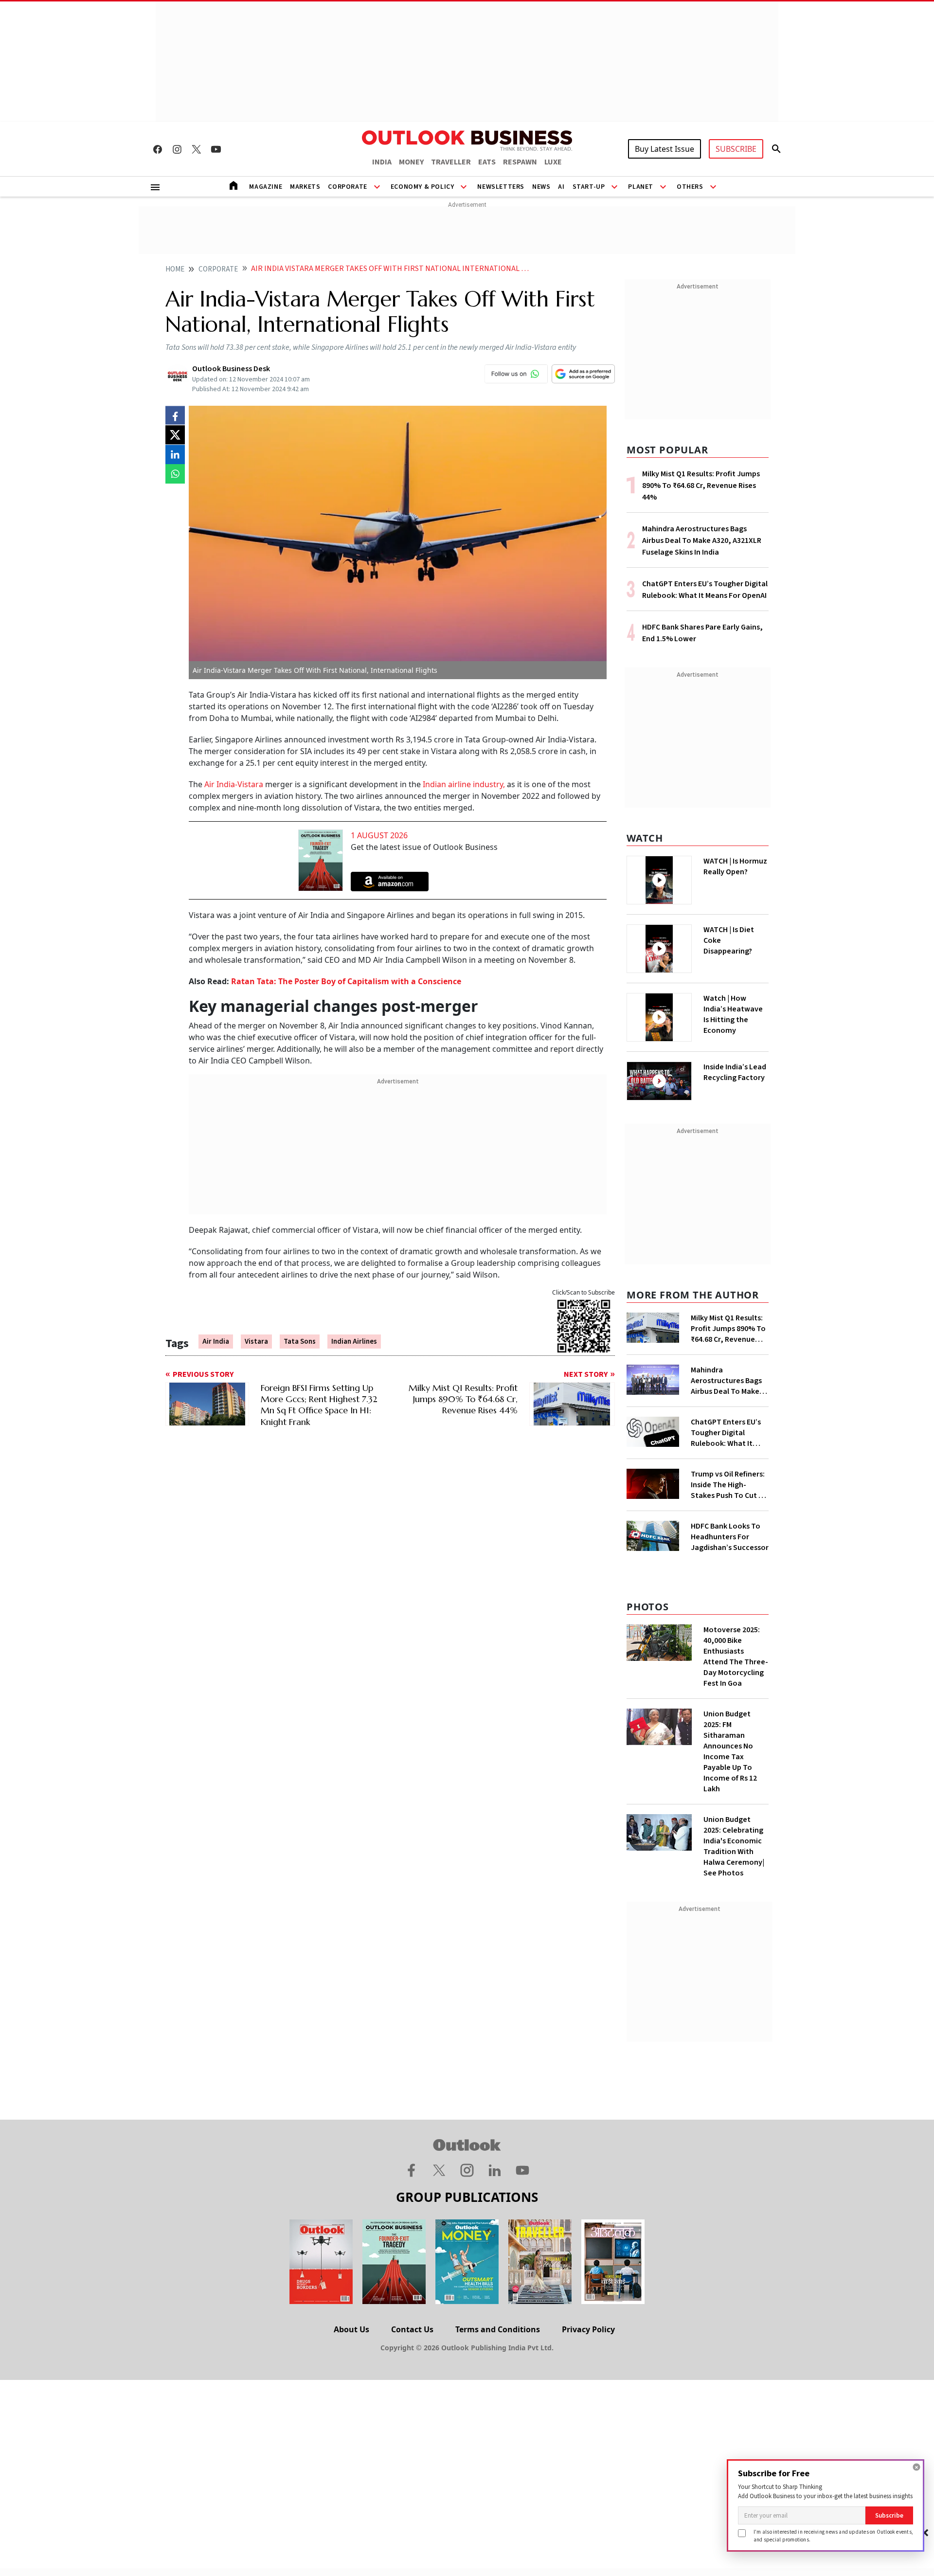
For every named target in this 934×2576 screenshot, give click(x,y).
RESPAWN (520, 162)
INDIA (382, 162)
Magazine (266, 187)
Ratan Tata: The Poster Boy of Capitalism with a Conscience (346, 981)
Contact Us (412, 2329)
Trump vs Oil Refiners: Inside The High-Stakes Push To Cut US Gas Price (729, 1485)
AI (561, 187)
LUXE (553, 162)
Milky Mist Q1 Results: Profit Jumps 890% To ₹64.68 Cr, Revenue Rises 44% (701, 486)
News (541, 187)
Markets (305, 187)
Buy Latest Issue (665, 149)
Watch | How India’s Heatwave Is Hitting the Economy (733, 1014)
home (175, 269)
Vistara (256, 1342)
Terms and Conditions (498, 2329)
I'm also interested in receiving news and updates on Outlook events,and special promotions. (833, 2535)
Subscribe (889, 2515)
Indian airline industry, (465, 784)
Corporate (347, 187)
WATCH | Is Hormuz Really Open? (735, 866)
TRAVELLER (451, 162)
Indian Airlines (354, 1342)
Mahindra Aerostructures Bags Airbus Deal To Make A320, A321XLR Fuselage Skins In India (702, 540)
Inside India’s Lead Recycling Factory (735, 1072)
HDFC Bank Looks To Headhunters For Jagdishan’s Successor (730, 1537)
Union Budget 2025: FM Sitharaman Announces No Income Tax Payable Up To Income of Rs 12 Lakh (730, 1751)
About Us (351, 2329)
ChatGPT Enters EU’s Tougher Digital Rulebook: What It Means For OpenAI (726, 1433)
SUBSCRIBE (736, 149)
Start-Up (589, 187)
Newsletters (501, 187)
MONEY (411, 162)
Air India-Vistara (234, 784)
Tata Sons (300, 1342)
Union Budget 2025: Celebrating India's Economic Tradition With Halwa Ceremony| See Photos (734, 1846)
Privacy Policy (588, 2329)
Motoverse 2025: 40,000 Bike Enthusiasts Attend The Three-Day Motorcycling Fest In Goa (736, 1657)
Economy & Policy (422, 187)
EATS (487, 162)
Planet (641, 187)
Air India (216, 1342)
